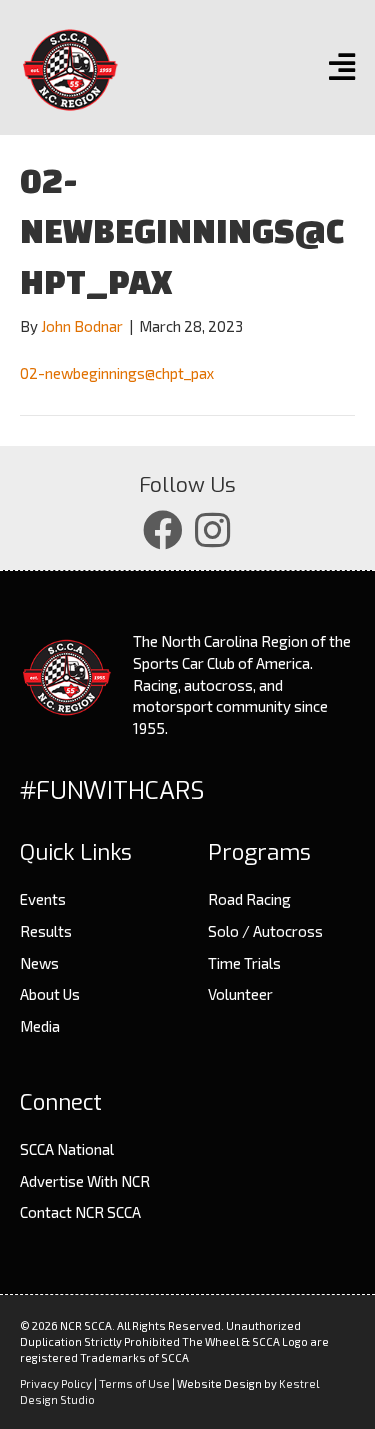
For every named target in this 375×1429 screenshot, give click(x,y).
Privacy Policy (56, 1383)
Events (43, 899)
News (39, 963)
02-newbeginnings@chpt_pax (117, 373)
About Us (50, 994)
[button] (163, 530)
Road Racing (249, 899)
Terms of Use (134, 1383)
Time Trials (244, 963)
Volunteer (240, 994)
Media (40, 1026)
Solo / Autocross (265, 931)
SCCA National (67, 1149)
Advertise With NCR (85, 1181)
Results (46, 931)
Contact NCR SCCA (80, 1212)
